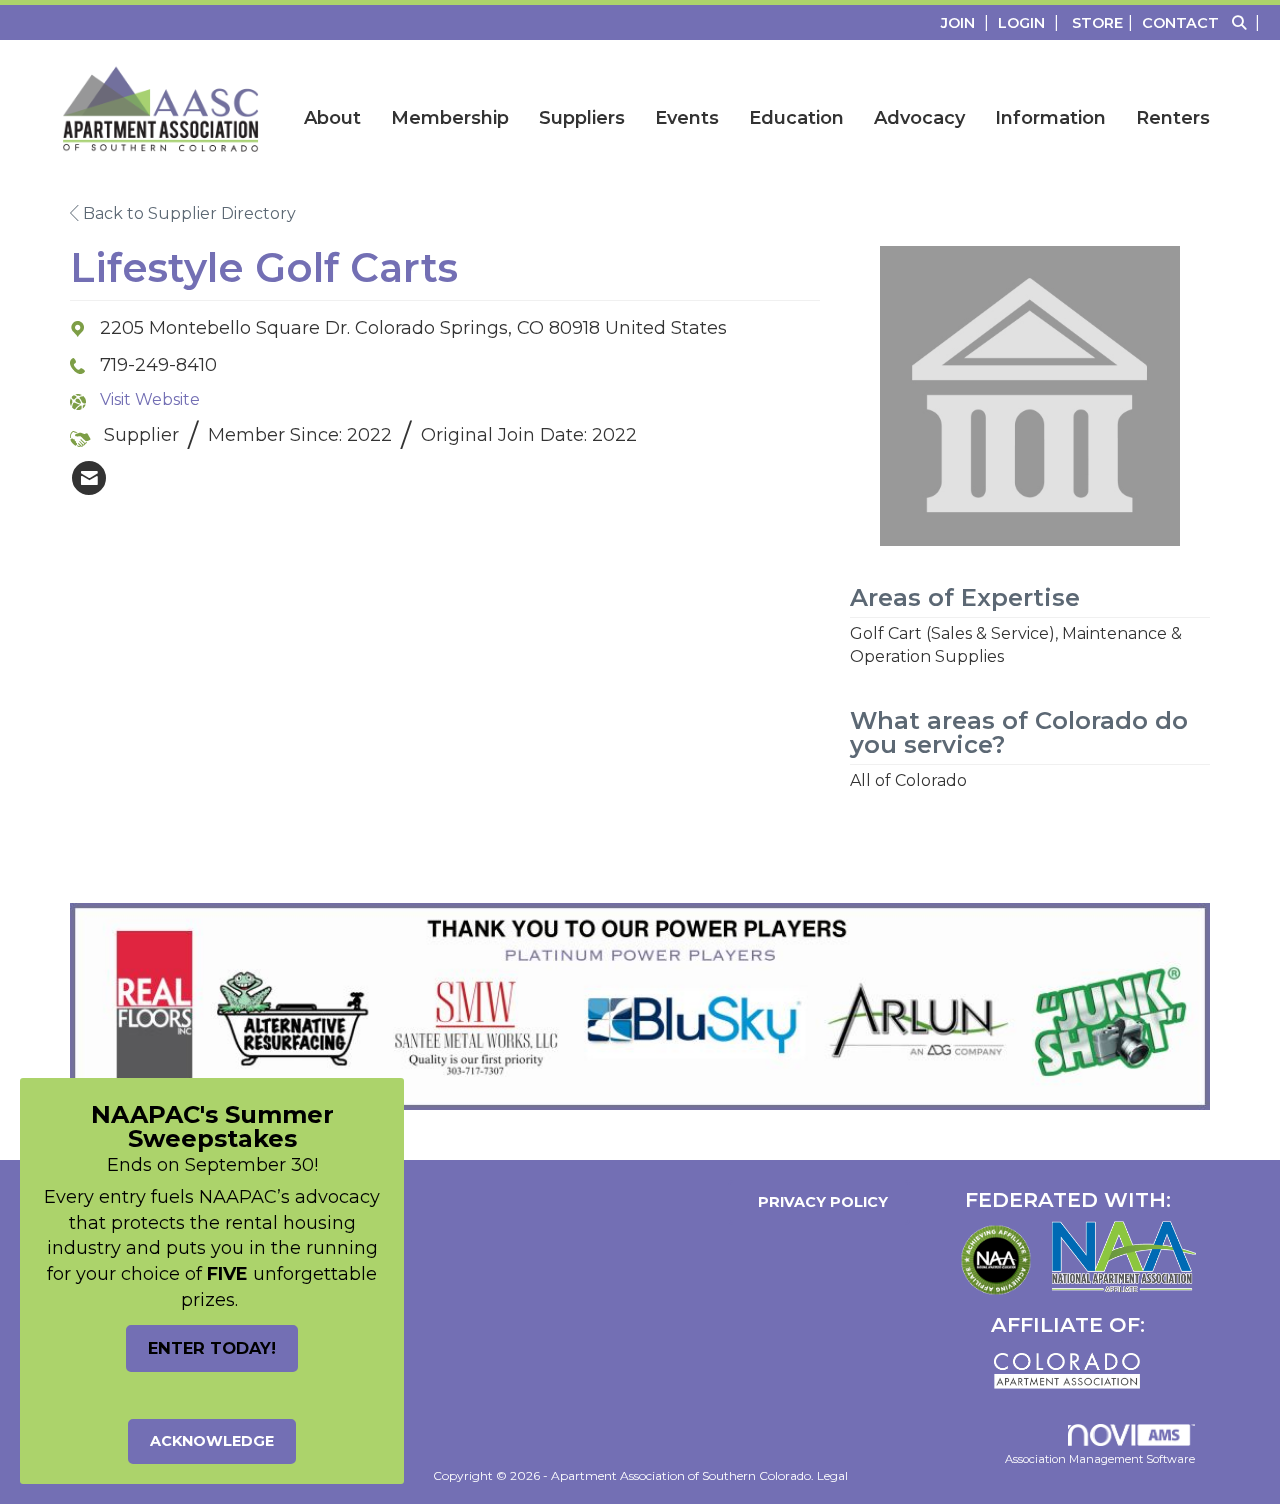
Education (796, 118)
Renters (1173, 118)
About (332, 118)
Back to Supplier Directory (187, 213)
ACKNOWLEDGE (212, 1441)
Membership (450, 118)
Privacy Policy (819, 1202)
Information (1050, 118)
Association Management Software (1100, 1459)
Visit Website (150, 399)
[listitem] (967, 22)
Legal (832, 1475)
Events (687, 118)
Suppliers (582, 118)
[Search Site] (1248, 22)
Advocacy (919, 118)
